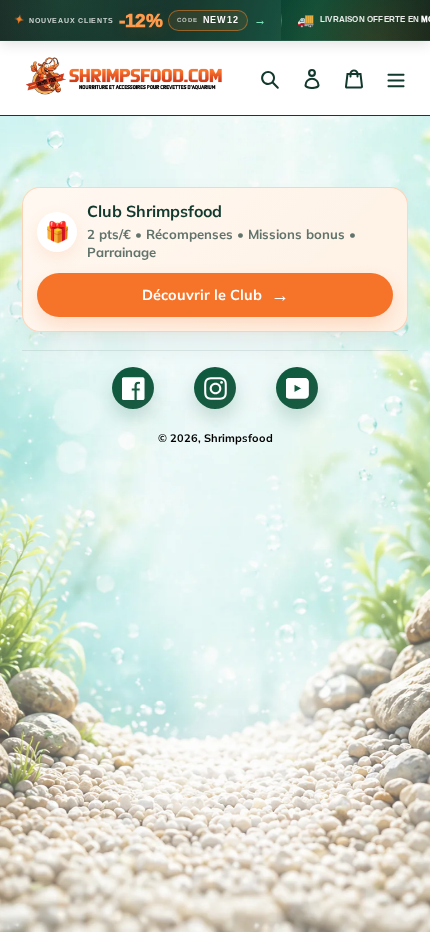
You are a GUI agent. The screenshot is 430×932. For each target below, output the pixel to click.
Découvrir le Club (215, 294)
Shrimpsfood (238, 438)
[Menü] (396, 78)
